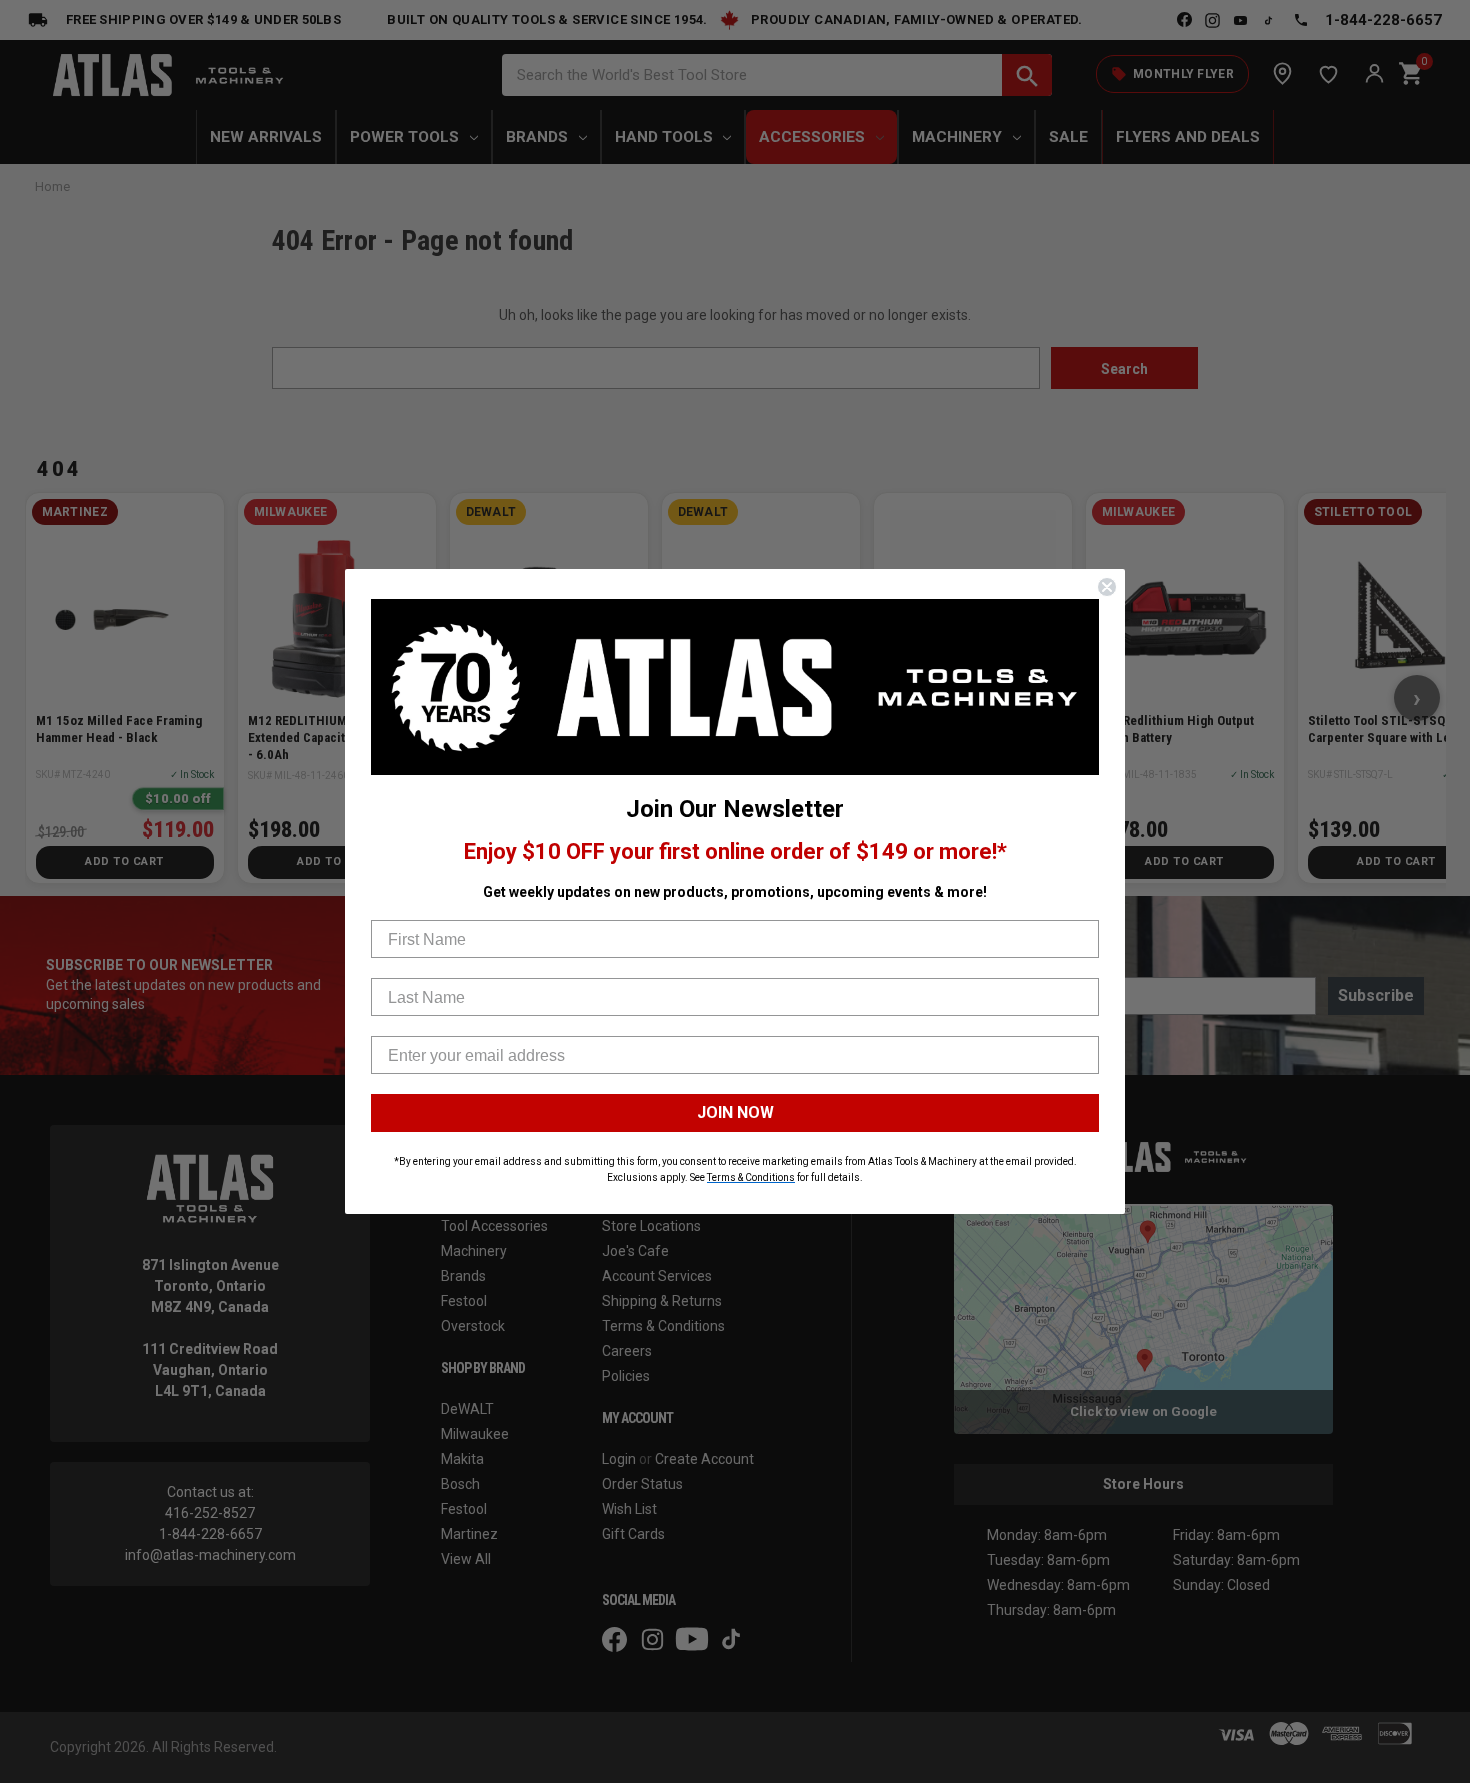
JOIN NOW (735, 1112)
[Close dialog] (1107, 587)
